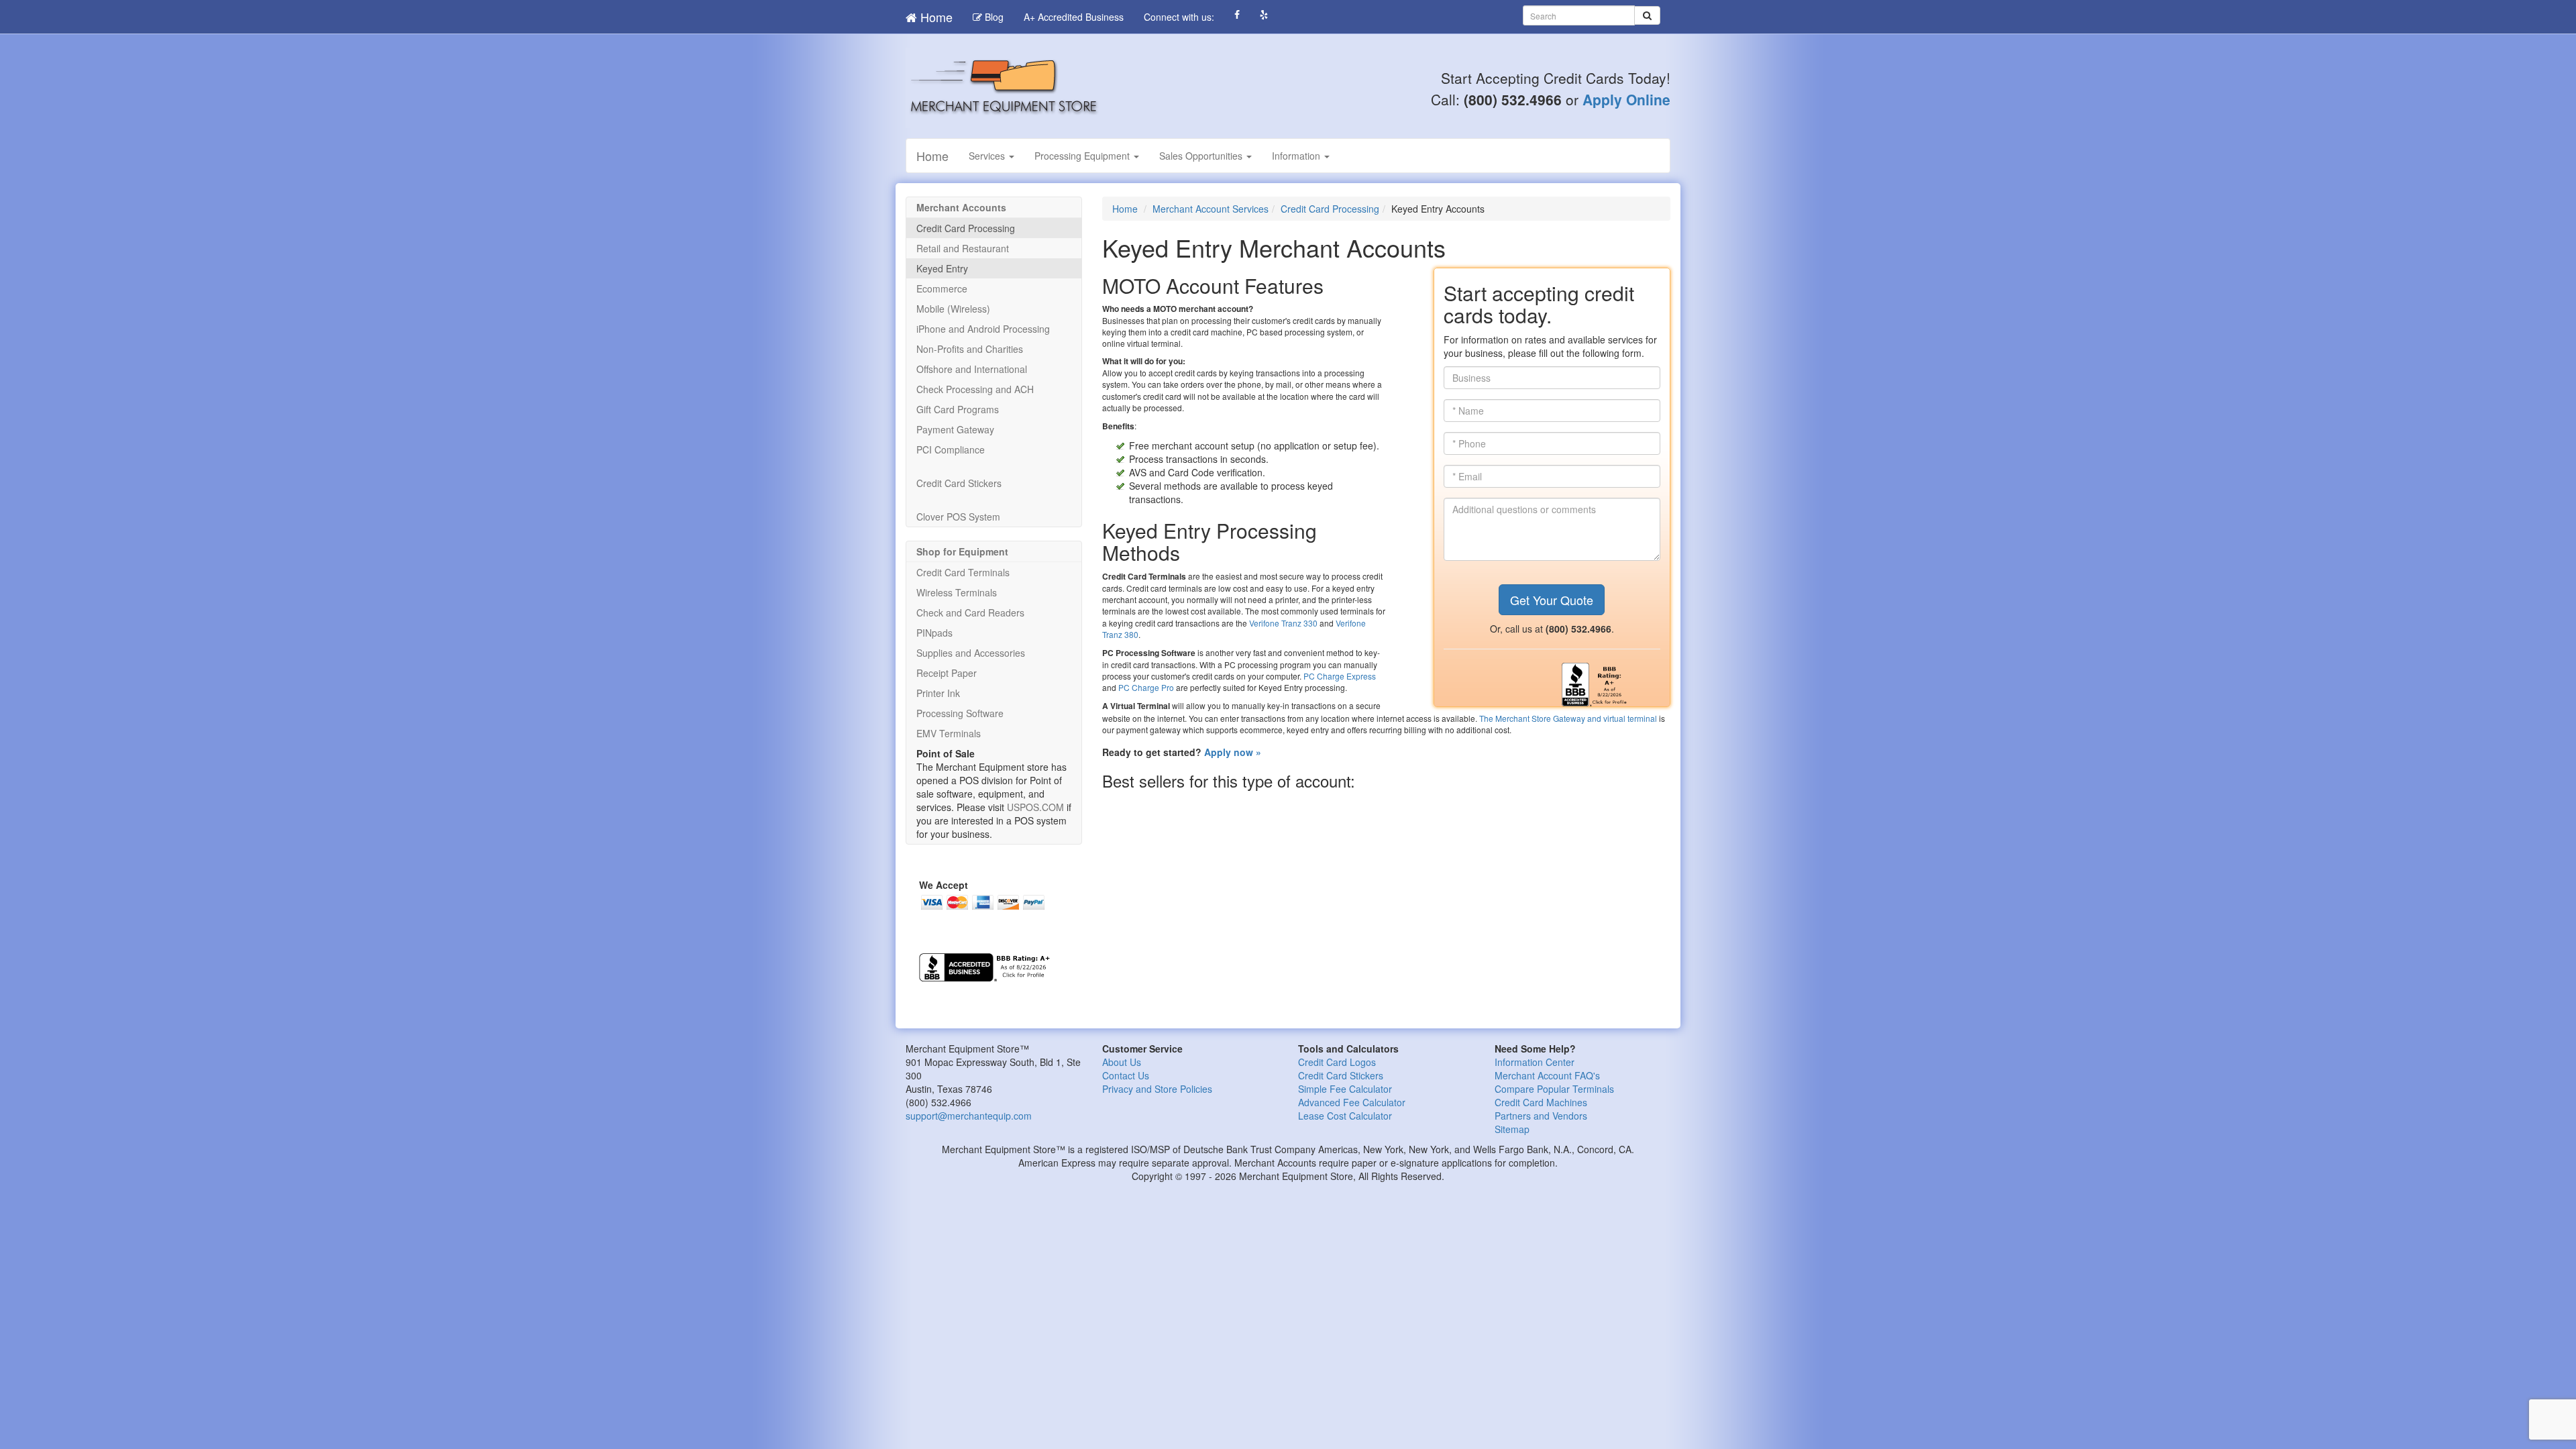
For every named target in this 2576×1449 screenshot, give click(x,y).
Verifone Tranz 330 (1283, 623)
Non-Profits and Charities (970, 349)
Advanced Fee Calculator (1352, 1102)
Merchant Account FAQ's (1547, 1075)
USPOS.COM (1035, 807)
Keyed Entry (942, 268)
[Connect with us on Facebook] (1237, 15)
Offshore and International (972, 369)
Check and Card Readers (970, 612)
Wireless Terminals (957, 592)
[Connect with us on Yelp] (1264, 15)
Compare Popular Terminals (1554, 1089)
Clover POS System (958, 517)
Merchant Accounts (961, 207)
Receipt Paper (947, 673)
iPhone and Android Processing (983, 329)
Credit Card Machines (1541, 1102)
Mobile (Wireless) (953, 309)
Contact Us (1126, 1075)
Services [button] (988, 156)
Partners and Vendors (1541, 1116)
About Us (1122, 1062)
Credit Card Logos (1337, 1062)
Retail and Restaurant (963, 248)
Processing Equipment (1083, 156)
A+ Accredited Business (1074, 17)
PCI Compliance (951, 449)
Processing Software (960, 713)
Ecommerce (942, 288)
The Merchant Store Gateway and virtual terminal (1568, 718)
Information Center (1535, 1062)
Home (935, 17)
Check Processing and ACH (975, 389)
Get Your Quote (1552, 600)
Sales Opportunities (1202, 156)
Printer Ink (938, 693)
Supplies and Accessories (971, 653)
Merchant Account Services (1211, 209)
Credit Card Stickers (959, 483)
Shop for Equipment (962, 551)
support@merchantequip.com (969, 1116)
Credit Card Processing (1330, 209)
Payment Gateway (955, 429)
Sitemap (1512, 1129)
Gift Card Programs (958, 409)
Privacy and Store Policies (1157, 1089)
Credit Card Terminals (963, 572)
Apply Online (1626, 99)
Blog (993, 17)
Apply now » (1233, 752)
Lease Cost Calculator (1345, 1116)
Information (1297, 156)
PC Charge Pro (1146, 687)
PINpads (934, 633)
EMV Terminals (949, 733)
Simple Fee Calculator (1345, 1089)
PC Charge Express (1340, 676)
